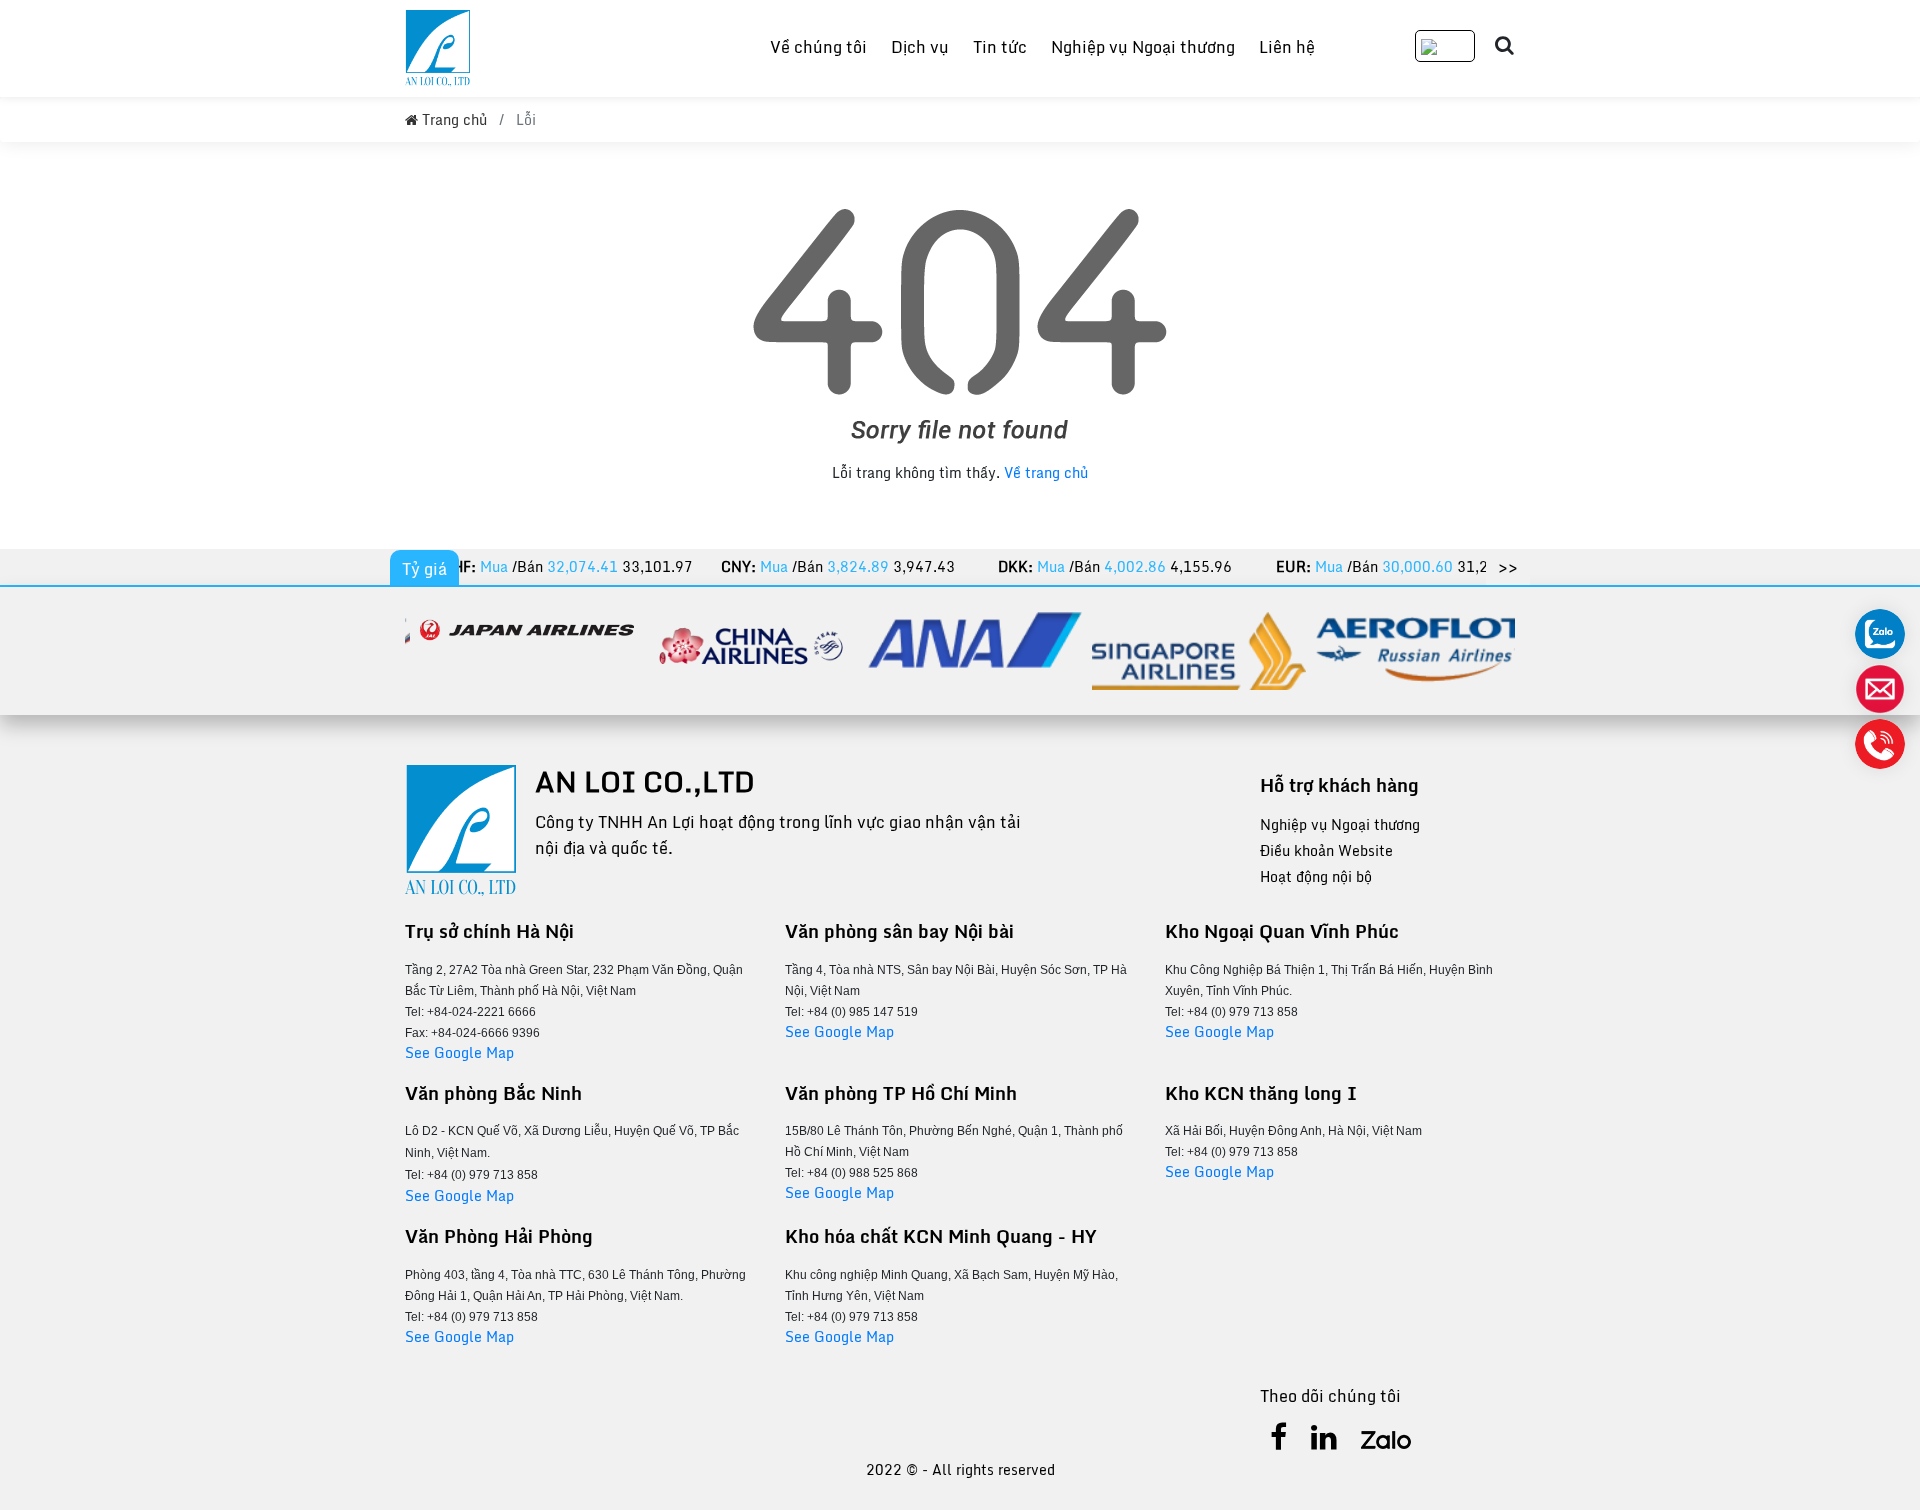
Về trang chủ (1046, 472)
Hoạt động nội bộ (1316, 876)
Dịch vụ (920, 47)
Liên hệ (1287, 47)
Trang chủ (452, 119)
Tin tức (1000, 47)
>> (1508, 566)
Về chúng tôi (818, 47)
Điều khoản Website (1326, 850)
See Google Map (459, 1052)
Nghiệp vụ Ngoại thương (1143, 47)
